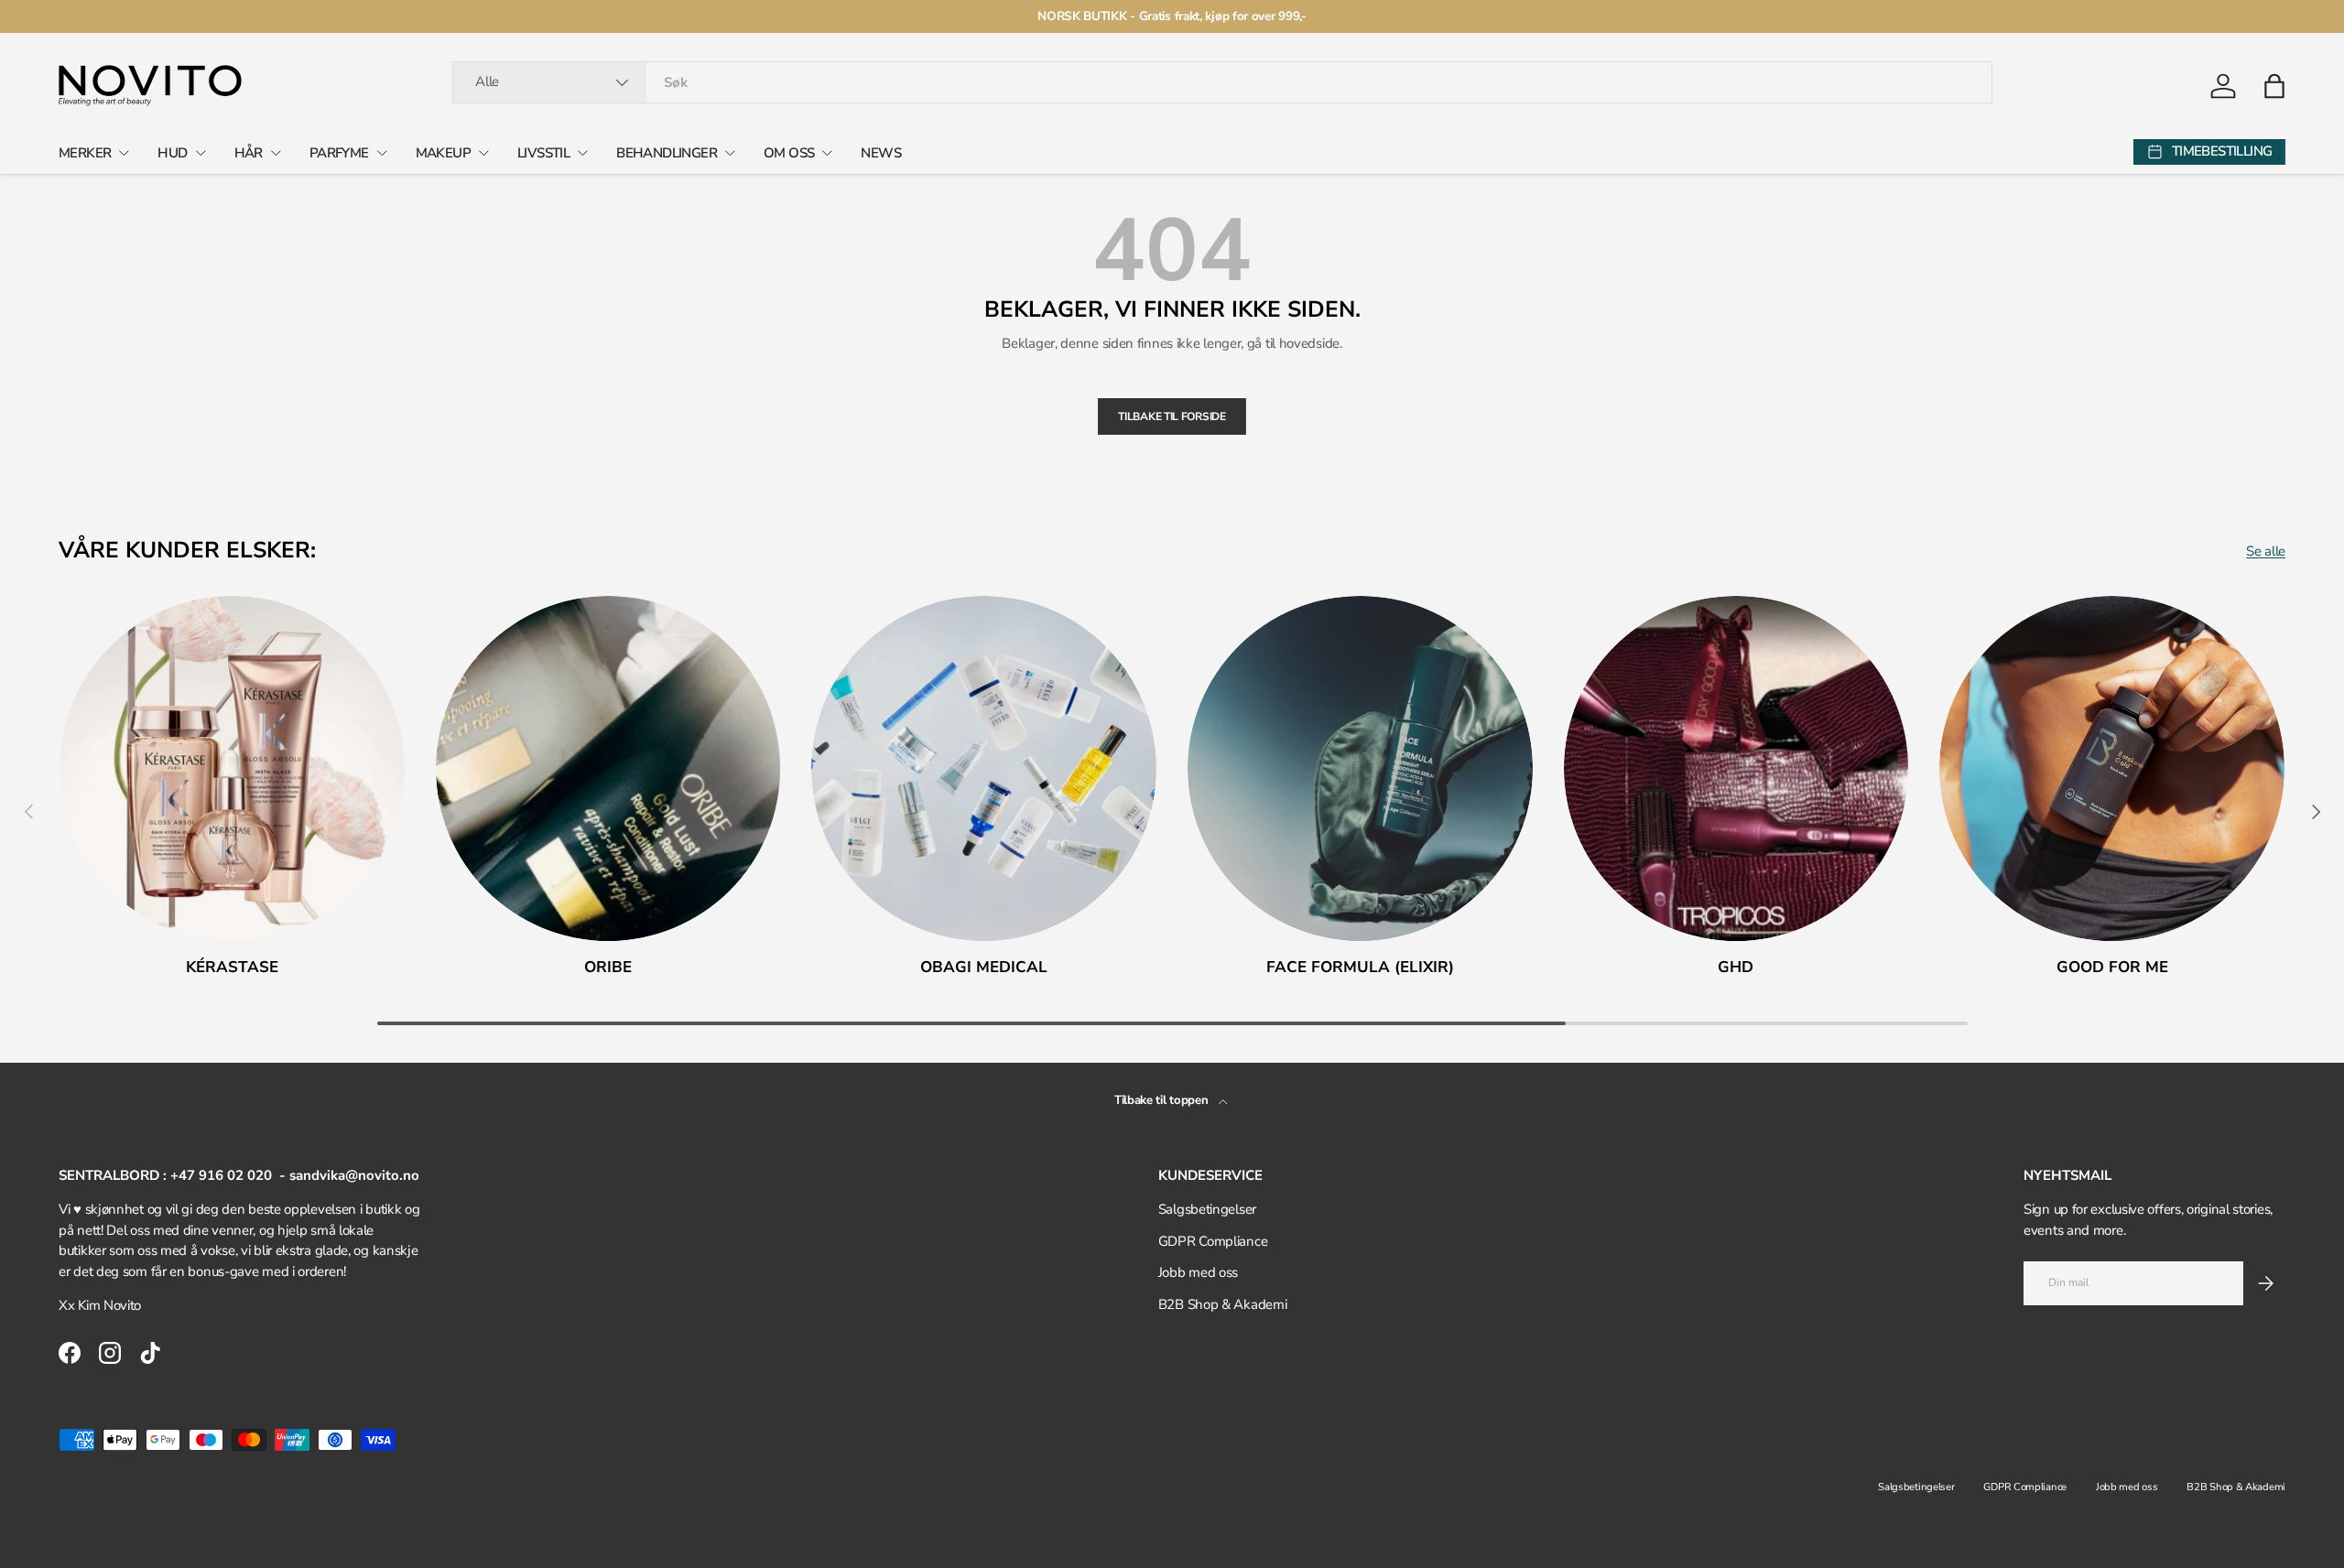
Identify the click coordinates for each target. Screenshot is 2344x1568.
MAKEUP (443, 153)
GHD (1736, 967)
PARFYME (339, 153)
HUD (172, 153)
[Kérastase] (232, 768)
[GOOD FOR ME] (2112, 768)
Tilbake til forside (1172, 416)
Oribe (608, 967)
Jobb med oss (1198, 1272)
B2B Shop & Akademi (1223, 1304)
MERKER (85, 153)
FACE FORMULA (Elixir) (1360, 967)
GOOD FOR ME (2112, 967)
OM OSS (789, 153)
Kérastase (232, 967)
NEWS (881, 153)
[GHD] (1736, 768)
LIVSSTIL (543, 153)
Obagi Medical (984, 967)
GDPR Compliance (1213, 1241)
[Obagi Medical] (984, 768)
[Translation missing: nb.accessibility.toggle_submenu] (124, 153)
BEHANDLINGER (667, 153)
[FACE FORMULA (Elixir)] (1360, 768)
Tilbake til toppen (1163, 1100)
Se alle (2266, 551)
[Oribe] (608, 768)
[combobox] (1222, 82)
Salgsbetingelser (1207, 1209)
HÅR (249, 153)
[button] (2274, 86)
